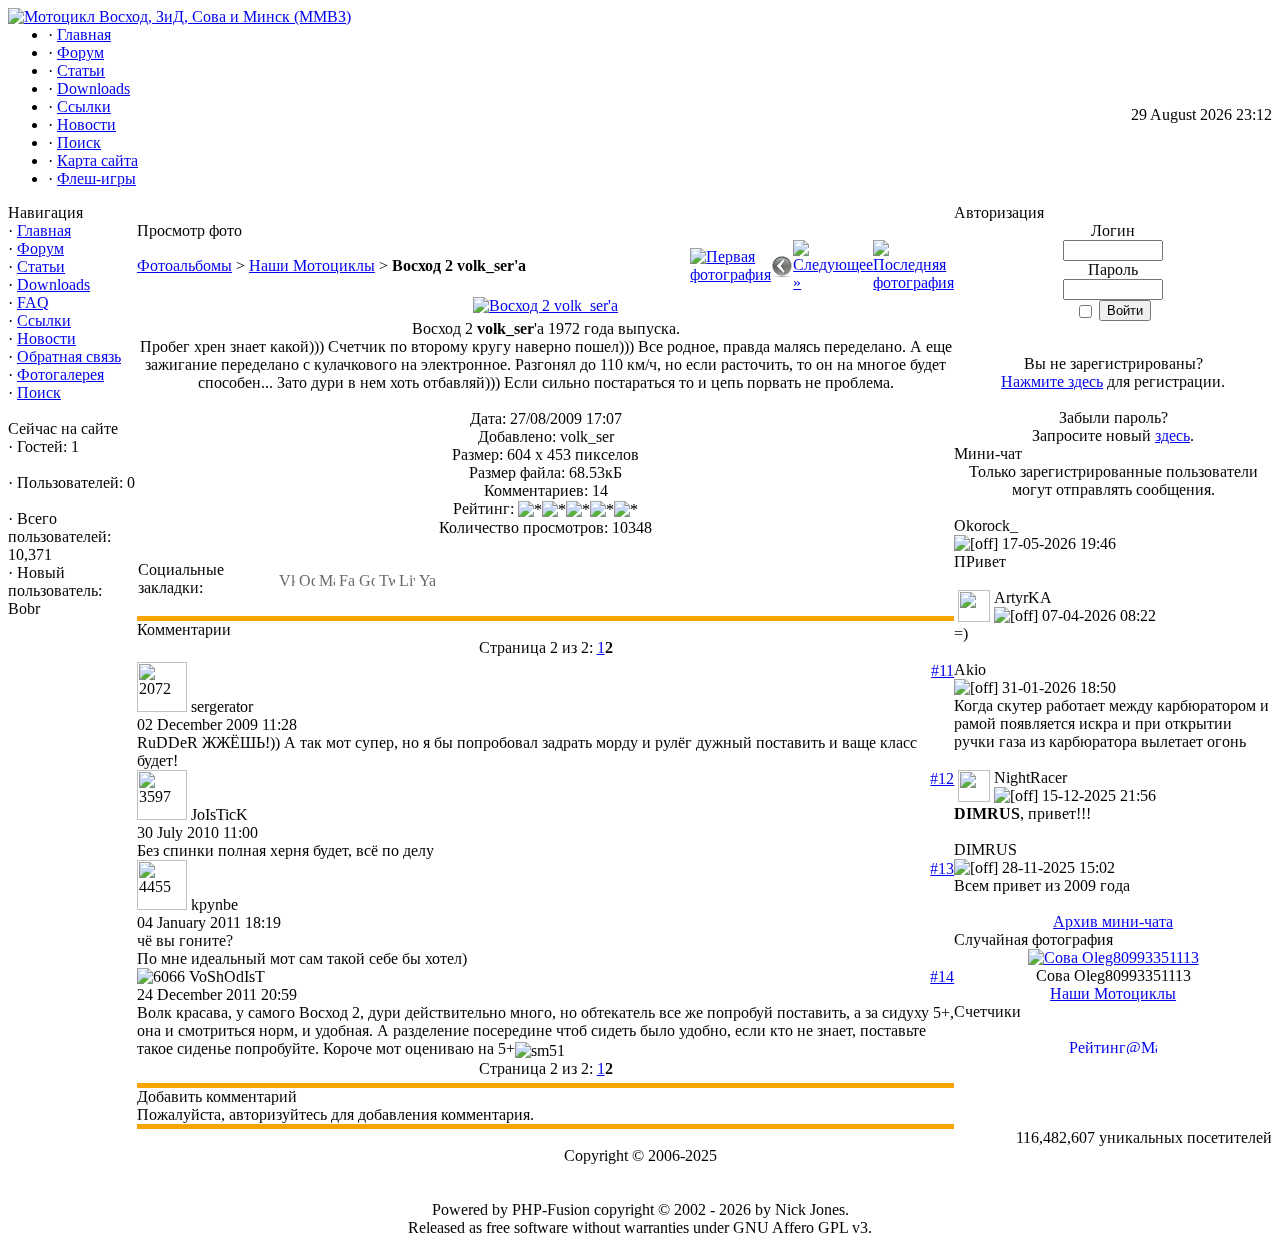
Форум (40, 248)
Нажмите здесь (1052, 381)
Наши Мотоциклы (312, 265)
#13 (942, 868)
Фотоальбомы (184, 265)
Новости (46, 338)
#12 (942, 778)
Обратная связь (69, 356)
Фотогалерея (60, 374)
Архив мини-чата (1113, 921)
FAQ (33, 302)
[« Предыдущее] (782, 271)
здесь (1172, 435)
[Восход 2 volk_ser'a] (545, 305)
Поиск (39, 392)
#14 (942, 976)
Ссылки (44, 320)
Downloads (53, 284)
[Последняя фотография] (913, 282)
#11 (942, 670)
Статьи (41, 266)
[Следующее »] (833, 282)
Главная (44, 230)
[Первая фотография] (730, 274)
